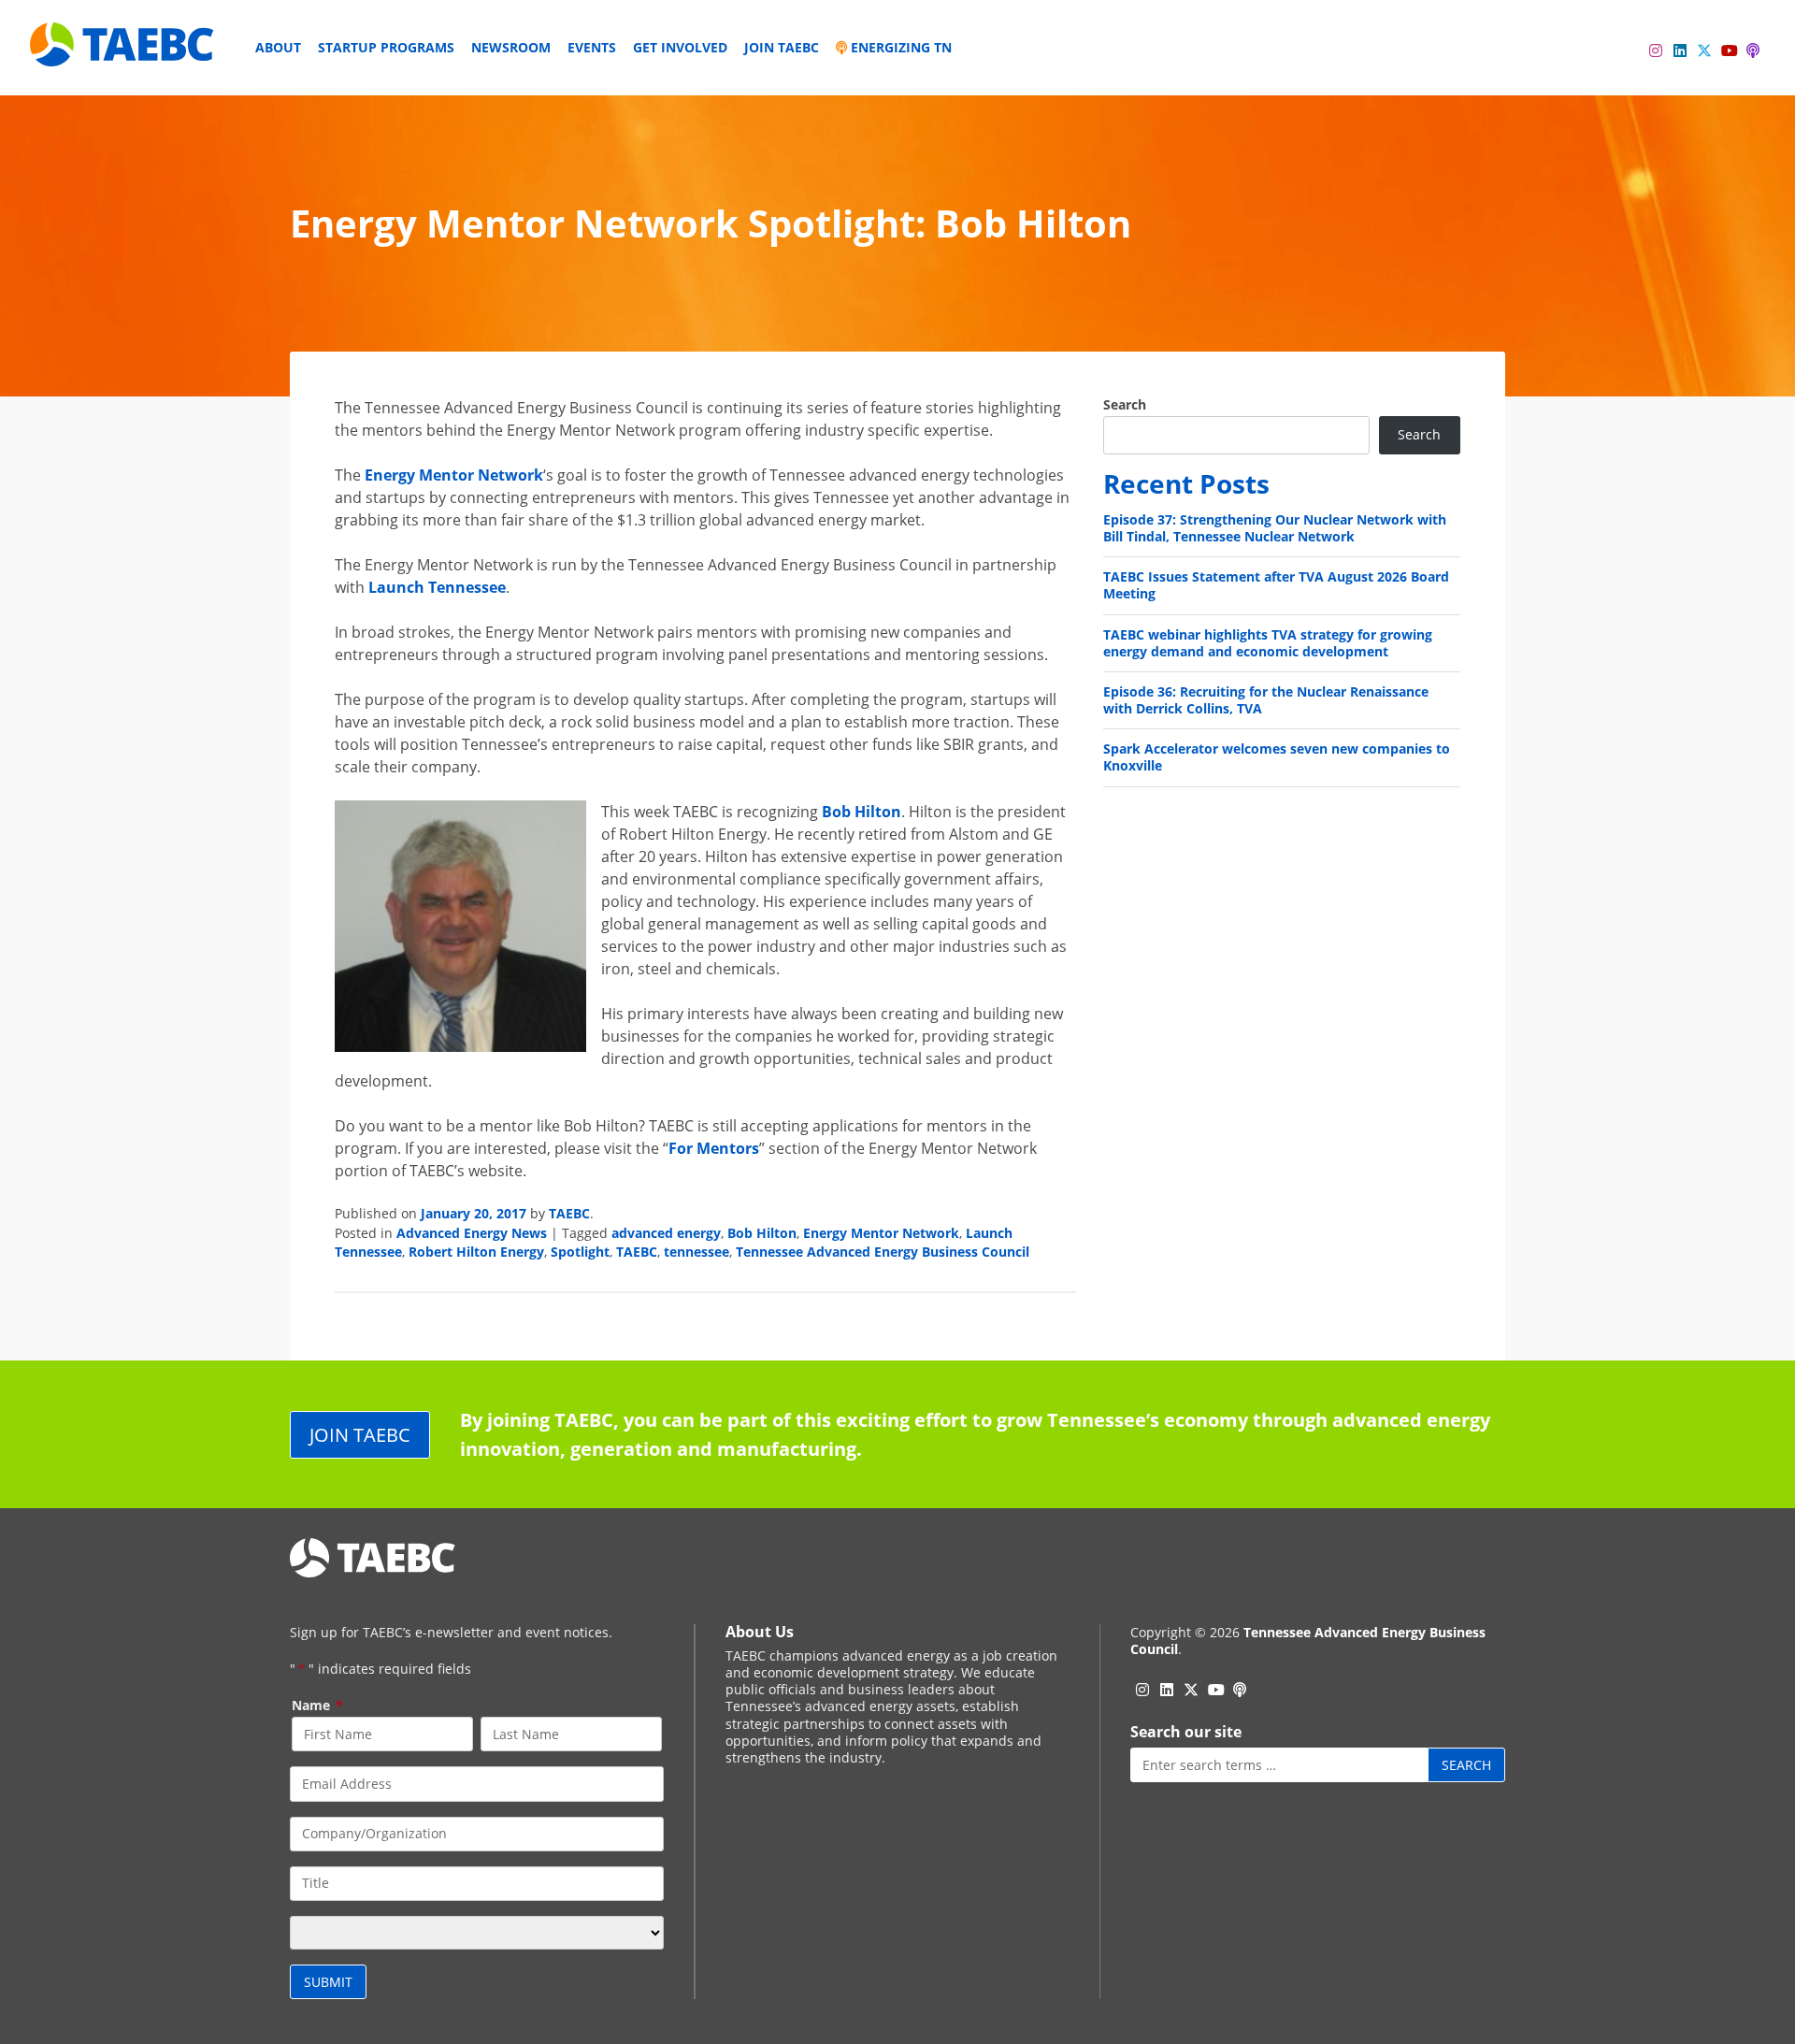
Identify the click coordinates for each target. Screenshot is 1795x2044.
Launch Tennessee (437, 587)
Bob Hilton (862, 812)
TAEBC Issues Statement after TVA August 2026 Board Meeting (1276, 585)
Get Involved (680, 47)
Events (592, 47)
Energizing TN (899, 47)
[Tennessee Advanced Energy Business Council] (123, 52)
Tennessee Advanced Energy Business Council (883, 1252)
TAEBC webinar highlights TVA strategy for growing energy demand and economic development (1268, 643)
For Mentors (714, 1148)
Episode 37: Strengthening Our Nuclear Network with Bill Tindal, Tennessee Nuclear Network (1275, 528)
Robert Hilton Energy (476, 1252)
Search (1125, 405)
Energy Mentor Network (454, 475)
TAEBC (569, 1213)
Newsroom (511, 47)
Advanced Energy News (472, 1233)
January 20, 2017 (474, 1213)
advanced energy (666, 1233)
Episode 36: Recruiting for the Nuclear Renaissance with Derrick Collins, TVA (1266, 700)
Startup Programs (386, 47)
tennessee (696, 1252)
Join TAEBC (782, 47)
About (278, 47)
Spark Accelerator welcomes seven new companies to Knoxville (1277, 757)
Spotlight (580, 1252)
